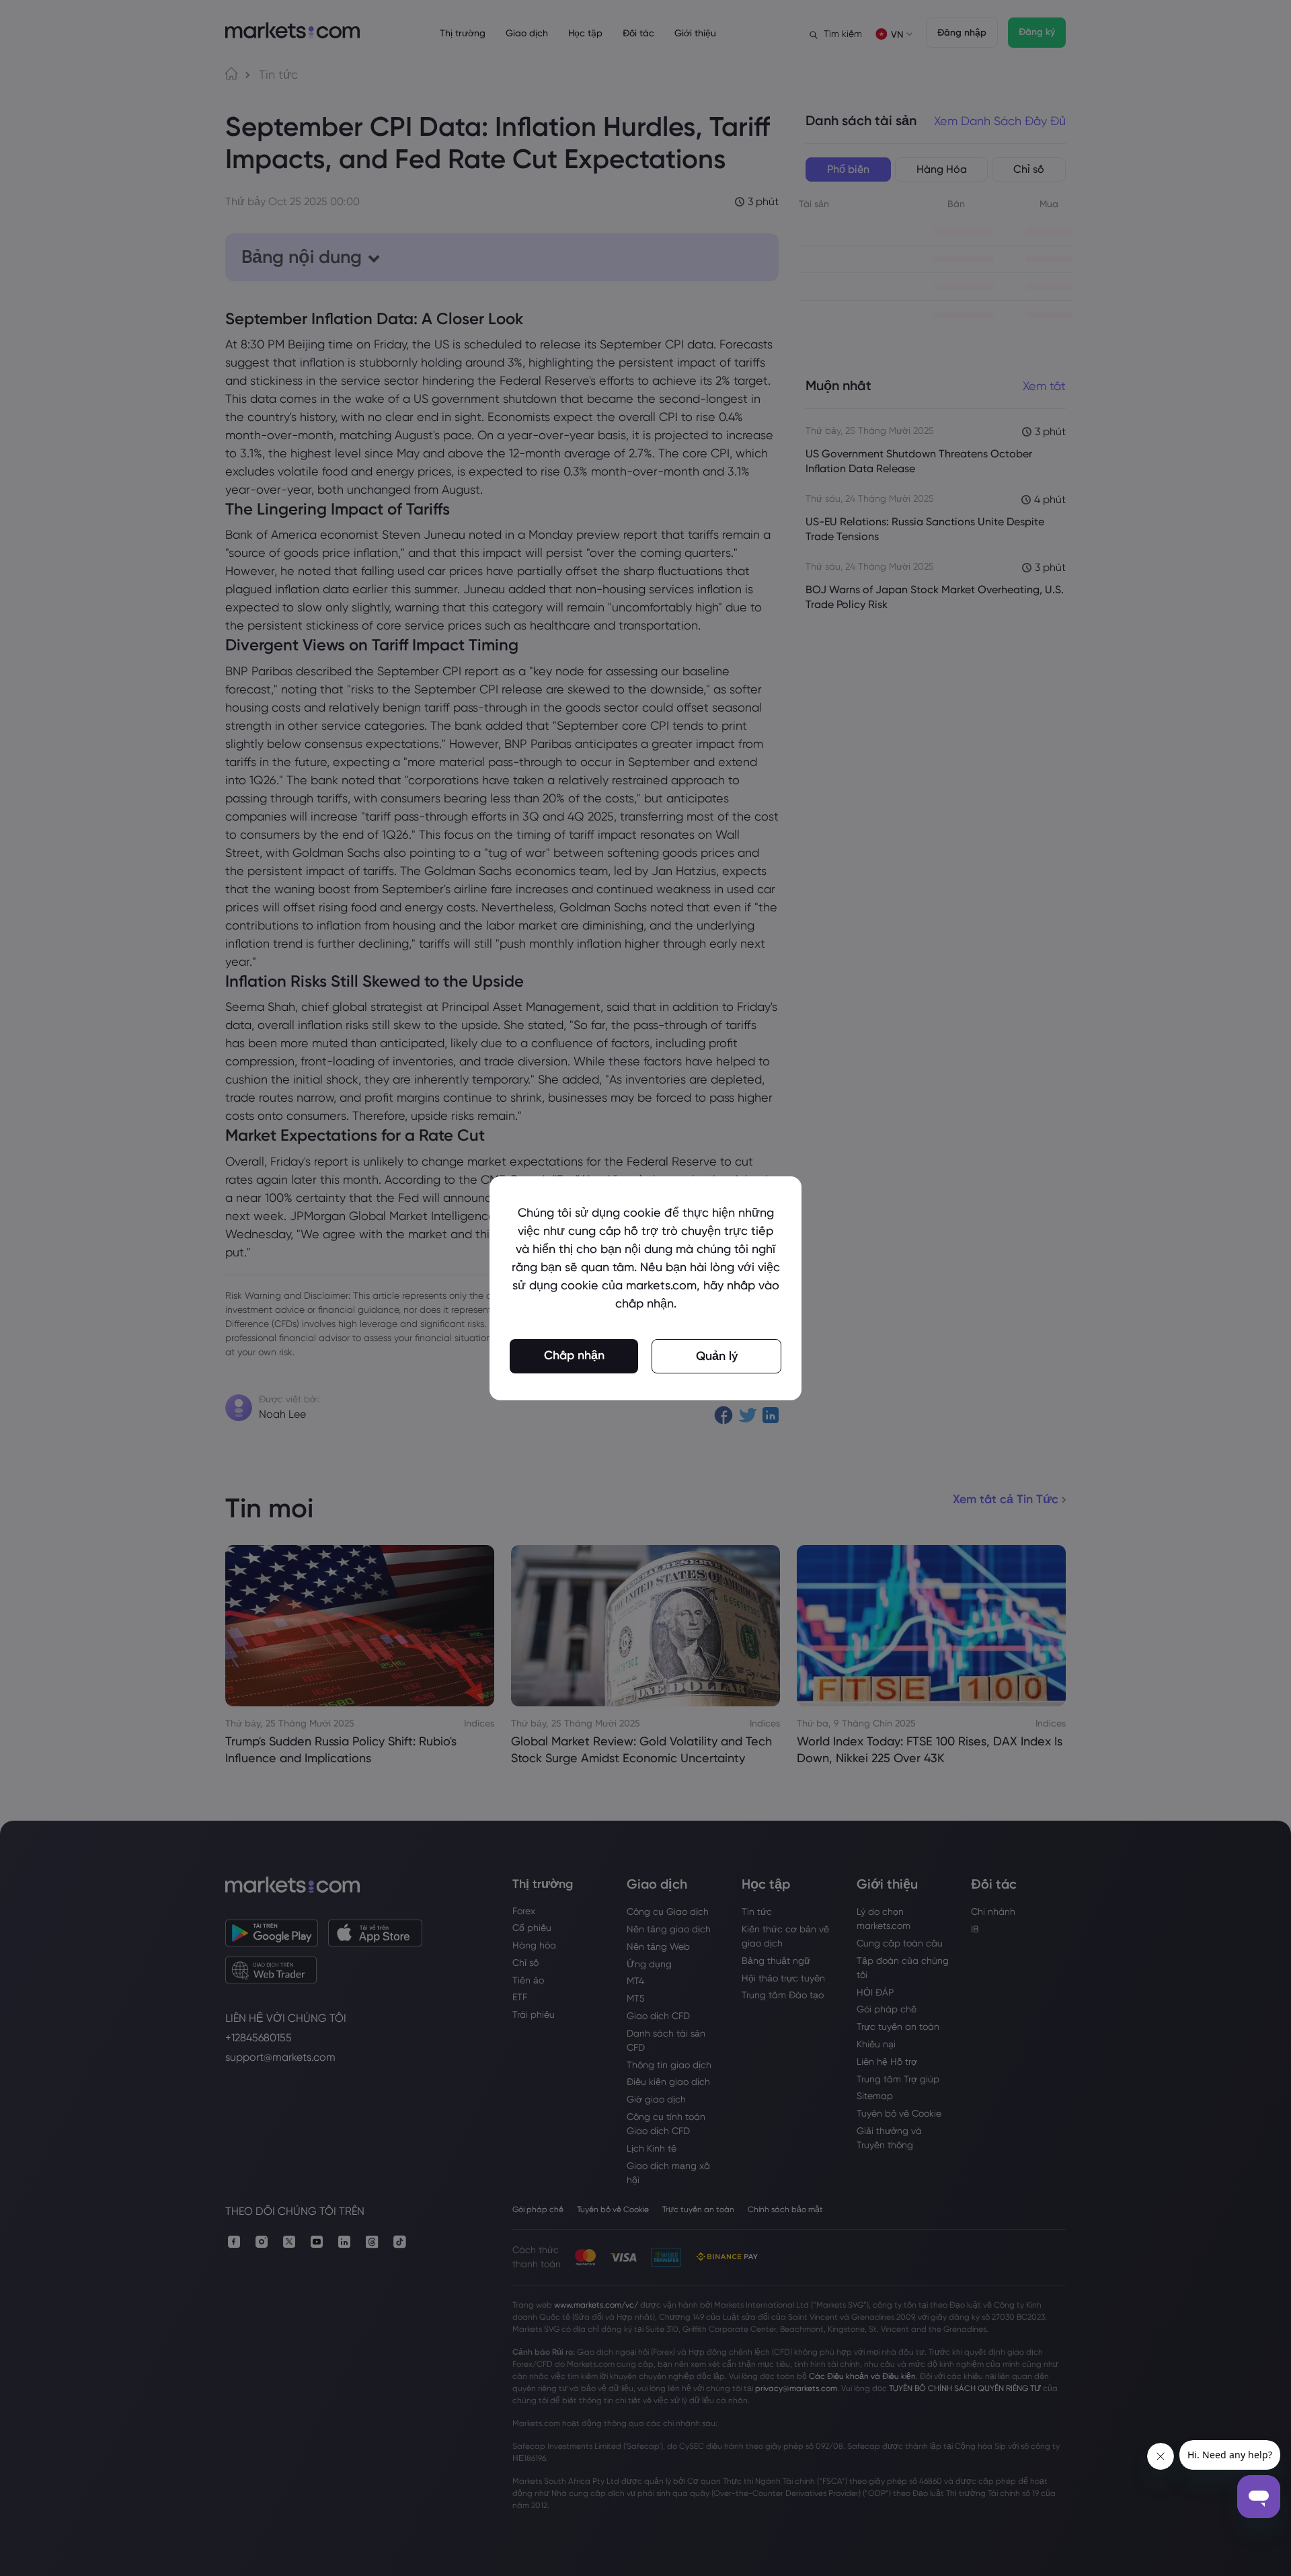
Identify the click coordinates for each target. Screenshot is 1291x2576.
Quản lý (717, 1356)
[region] (645, 1288)
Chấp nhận (574, 1355)
